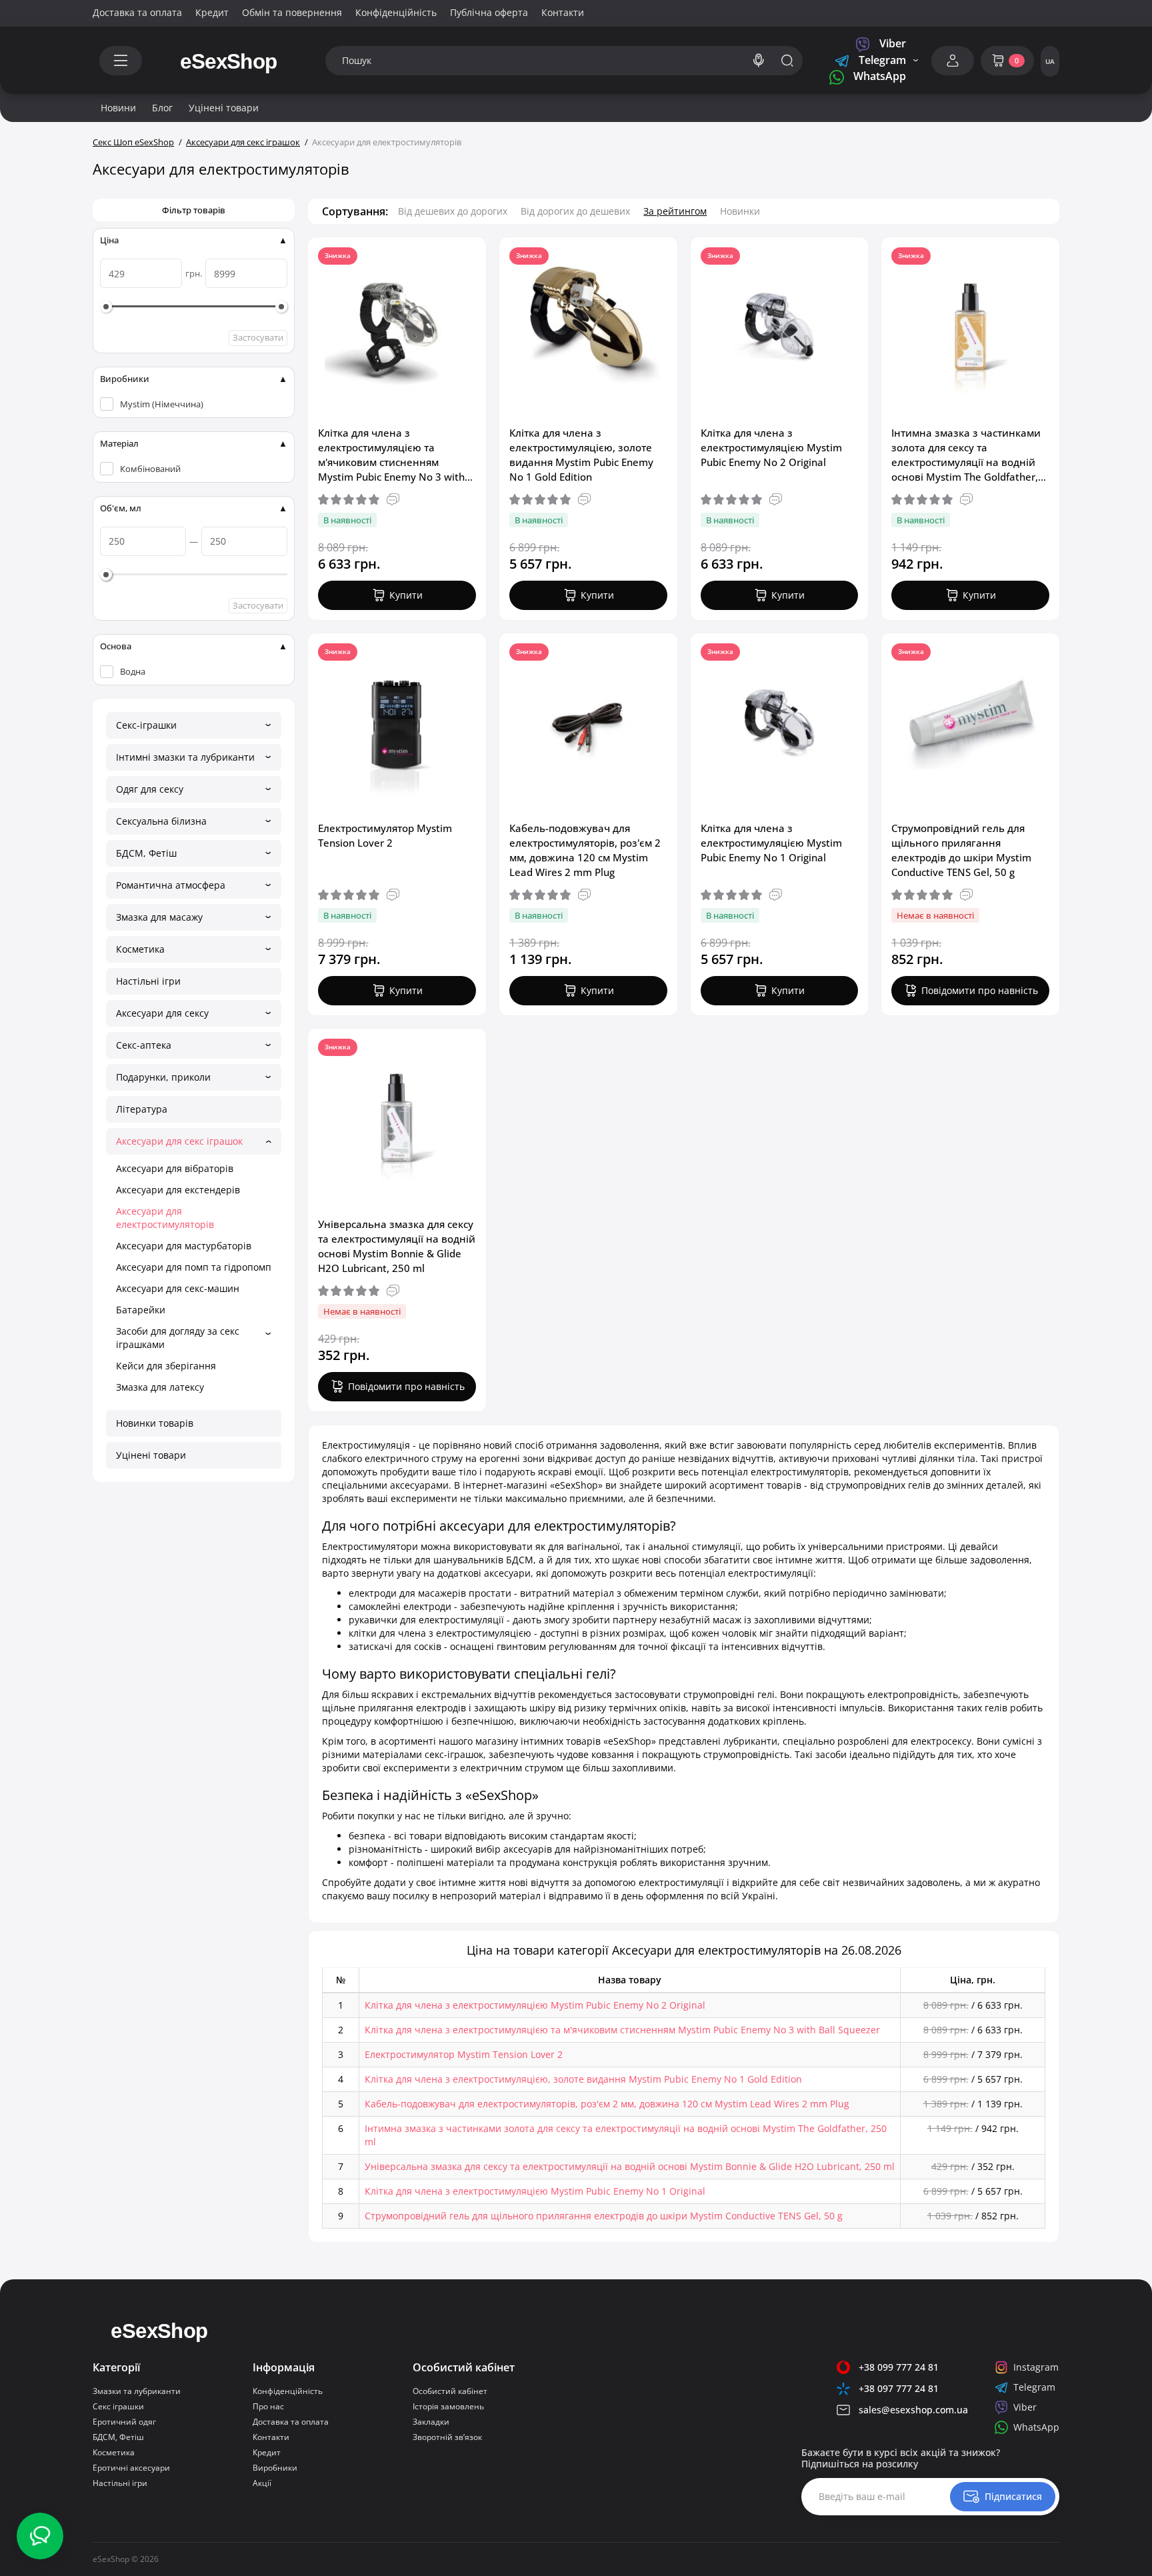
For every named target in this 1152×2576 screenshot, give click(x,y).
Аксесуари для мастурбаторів (184, 1246)
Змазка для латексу (160, 1387)
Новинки (740, 211)
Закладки (431, 2422)
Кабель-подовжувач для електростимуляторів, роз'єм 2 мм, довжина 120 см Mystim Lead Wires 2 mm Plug (585, 850)
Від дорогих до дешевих (575, 211)
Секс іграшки (118, 2406)
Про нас (268, 2406)
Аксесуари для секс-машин (178, 1288)
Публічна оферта (489, 12)
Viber (891, 44)
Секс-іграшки (146, 725)
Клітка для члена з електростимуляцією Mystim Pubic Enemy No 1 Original (771, 843)
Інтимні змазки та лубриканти (185, 757)
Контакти (563, 12)
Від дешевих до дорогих (453, 211)
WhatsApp (878, 76)
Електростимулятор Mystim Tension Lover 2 (385, 835)
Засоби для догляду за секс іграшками (178, 1338)
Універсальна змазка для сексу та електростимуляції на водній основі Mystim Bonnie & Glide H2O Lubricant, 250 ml (397, 1246)
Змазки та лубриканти (137, 2391)
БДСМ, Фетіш (146, 853)
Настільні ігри (148, 981)
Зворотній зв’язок (447, 2437)
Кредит (212, 12)
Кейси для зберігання (166, 1366)
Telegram (881, 60)
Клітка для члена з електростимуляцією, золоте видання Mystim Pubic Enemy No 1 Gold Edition (581, 455)
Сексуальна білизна (161, 821)
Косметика (140, 949)
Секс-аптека (144, 1045)
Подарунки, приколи (163, 1077)
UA (1050, 61)
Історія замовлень (448, 2406)
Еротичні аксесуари (131, 2468)
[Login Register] (953, 61)
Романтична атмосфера (171, 885)
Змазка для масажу (159, 917)
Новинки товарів (155, 1423)
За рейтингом (675, 211)
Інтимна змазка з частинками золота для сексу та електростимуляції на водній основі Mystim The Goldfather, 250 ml (966, 455)
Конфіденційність (396, 12)
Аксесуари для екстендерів (178, 1190)
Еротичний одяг (124, 2422)
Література (142, 1109)
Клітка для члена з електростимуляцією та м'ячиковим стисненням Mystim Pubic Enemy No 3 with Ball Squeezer (391, 455)
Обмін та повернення (292, 12)
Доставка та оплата (137, 12)
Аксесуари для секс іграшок (179, 1141)
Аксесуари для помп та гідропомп (194, 1267)
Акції (262, 2483)
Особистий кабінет (450, 2391)
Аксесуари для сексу (162, 1013)
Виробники (275, 2468)
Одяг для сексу (150, 789)
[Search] (759, 61)
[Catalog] (121, 61)
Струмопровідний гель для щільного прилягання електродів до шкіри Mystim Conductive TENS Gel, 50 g (961, 850)
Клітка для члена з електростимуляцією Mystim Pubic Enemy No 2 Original (771, 447)
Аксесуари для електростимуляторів (165, 1218)
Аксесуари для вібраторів (175, 1168)
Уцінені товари (151, 1455)
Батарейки (141, 1310)
